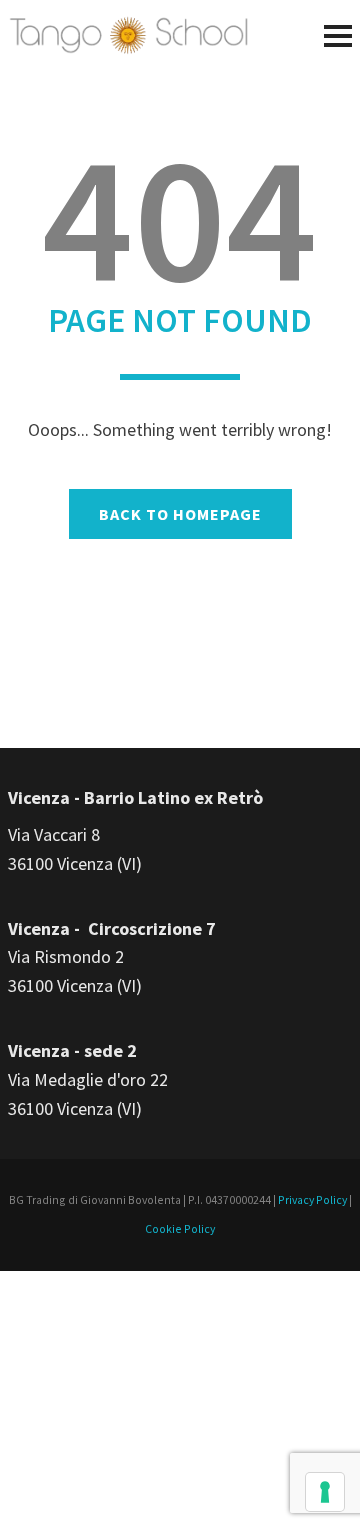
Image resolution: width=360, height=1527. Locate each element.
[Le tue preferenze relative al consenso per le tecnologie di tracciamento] (325, 1492)
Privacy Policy (312, 1199)
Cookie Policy (180, 1228)
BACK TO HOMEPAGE (180, 514)
